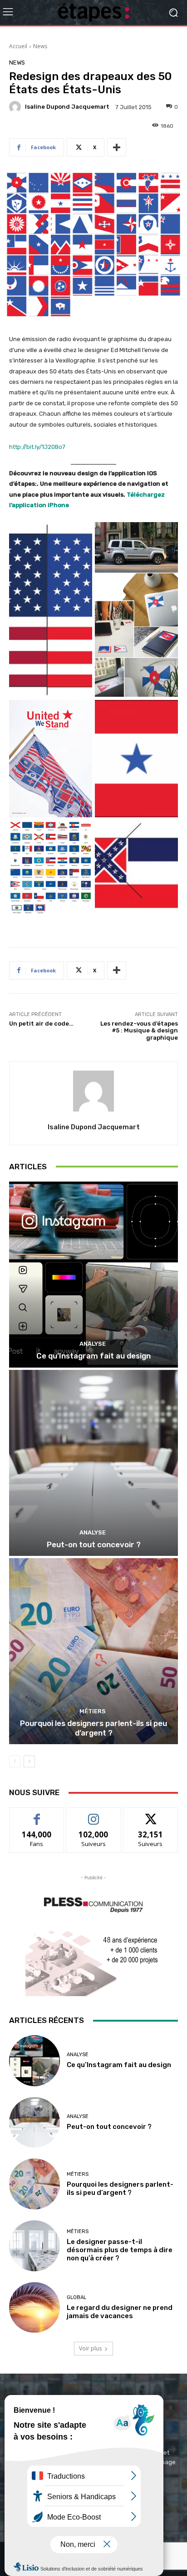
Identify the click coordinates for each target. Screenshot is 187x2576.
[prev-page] (15, 1761)
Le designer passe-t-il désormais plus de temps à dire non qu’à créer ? (120, 2250)
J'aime (37, 1814)
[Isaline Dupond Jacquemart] (16, 107)
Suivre (94, 1814)
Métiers (93, 1711)
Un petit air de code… (41, 1024)
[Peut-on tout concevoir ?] (93, 1463)
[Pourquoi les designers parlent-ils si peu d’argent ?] (93, 1651)
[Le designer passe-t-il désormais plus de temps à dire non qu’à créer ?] (34, 2246)
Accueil (18, 46)
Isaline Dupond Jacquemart (67, 107)
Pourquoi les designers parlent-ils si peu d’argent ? (93, 1728)
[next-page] (29, 1761)
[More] (117, 147)
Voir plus (90, 2348)
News (40, 46)
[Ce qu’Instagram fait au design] (93, 1275)
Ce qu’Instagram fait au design (93, 1356)
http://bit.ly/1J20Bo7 (37, 447)
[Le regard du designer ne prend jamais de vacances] (34, 2308)
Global (76, 2297)
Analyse (93, 1344)
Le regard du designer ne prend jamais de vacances (120, 2312)
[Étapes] (93, 13)
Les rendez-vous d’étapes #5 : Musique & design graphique (139, 1031)
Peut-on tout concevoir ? (94, 1545)
